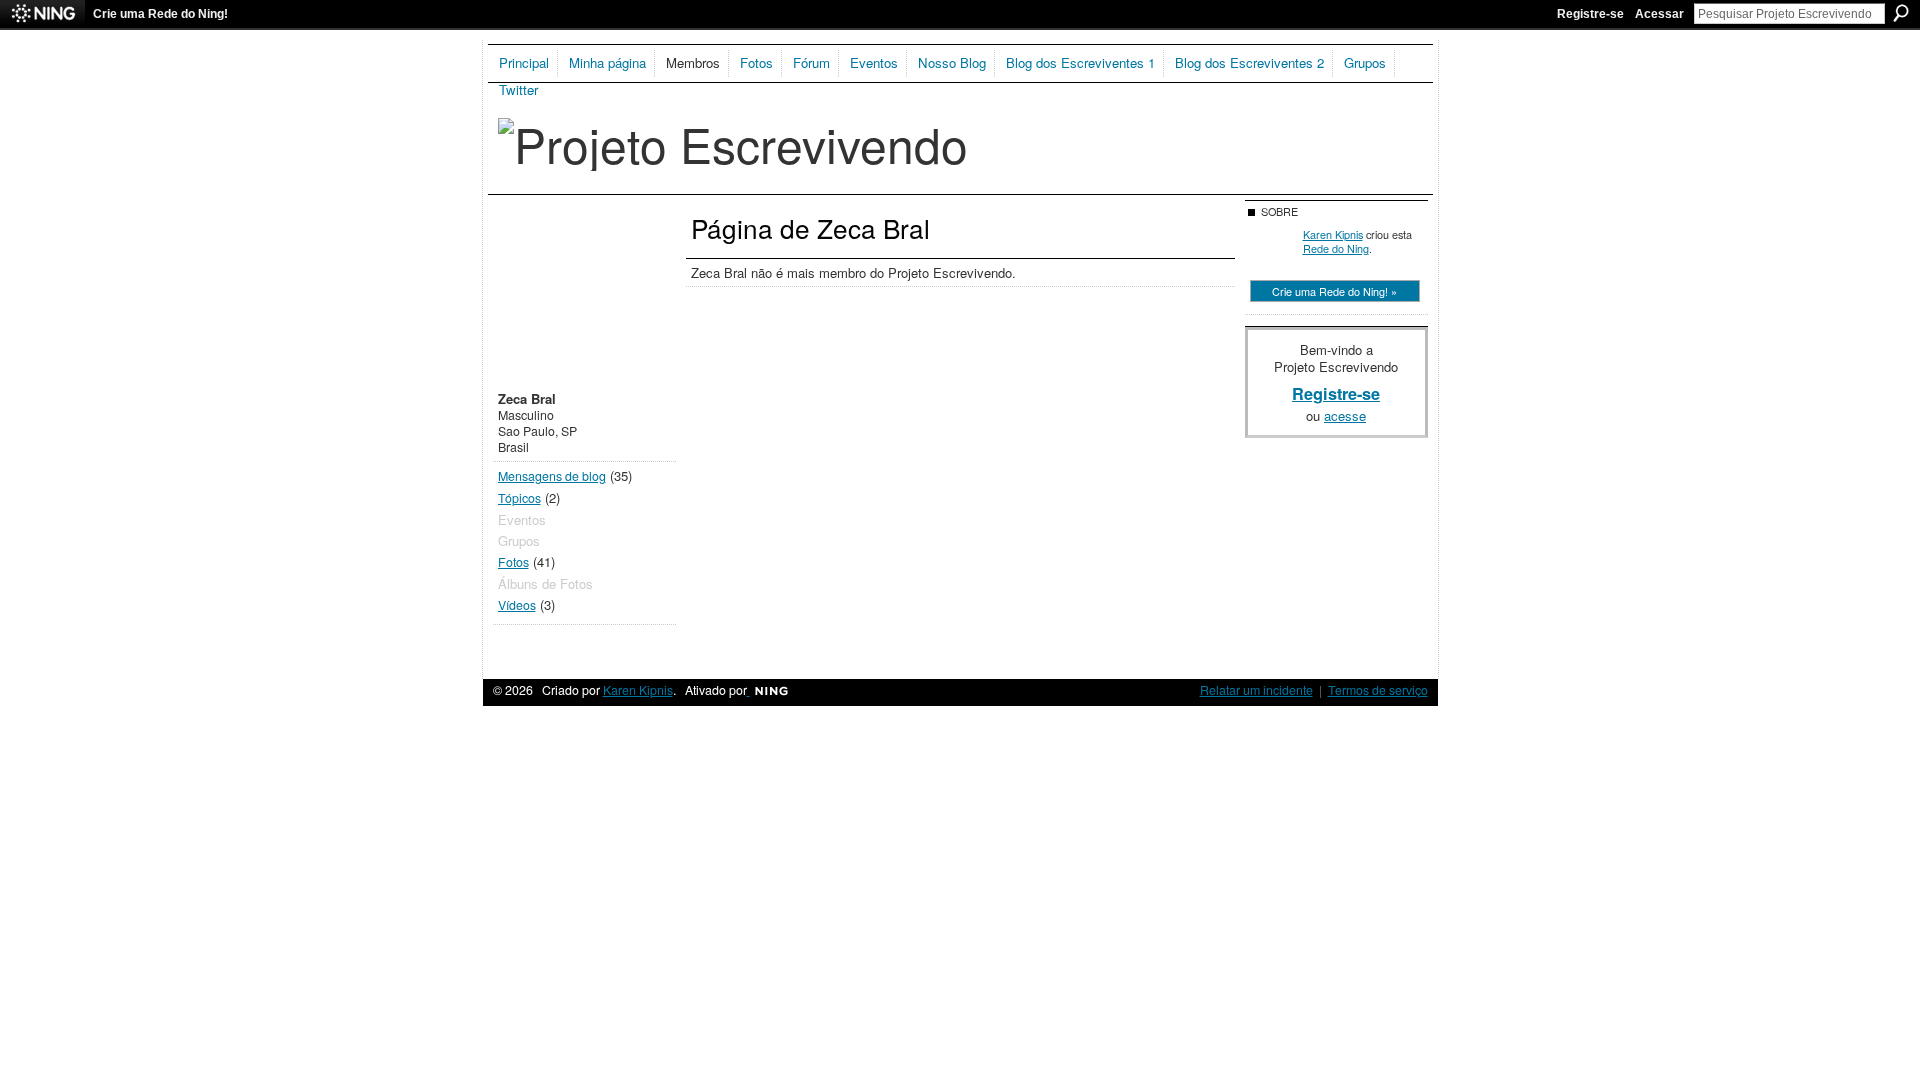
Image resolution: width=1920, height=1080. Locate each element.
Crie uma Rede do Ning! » (1334, 291)
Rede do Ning (1336, 248)
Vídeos (517, 605)
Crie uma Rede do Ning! (160, 14)
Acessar (1659, 14)
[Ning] (42, 14)
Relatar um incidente (1256, 690)
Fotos (513, 562)
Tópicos (519, 498)
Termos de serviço (1378, 690)
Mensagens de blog (552, 476)
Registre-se (1590, 14)
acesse (1345, 415)
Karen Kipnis (1333, 234)
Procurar (1901, 13)
